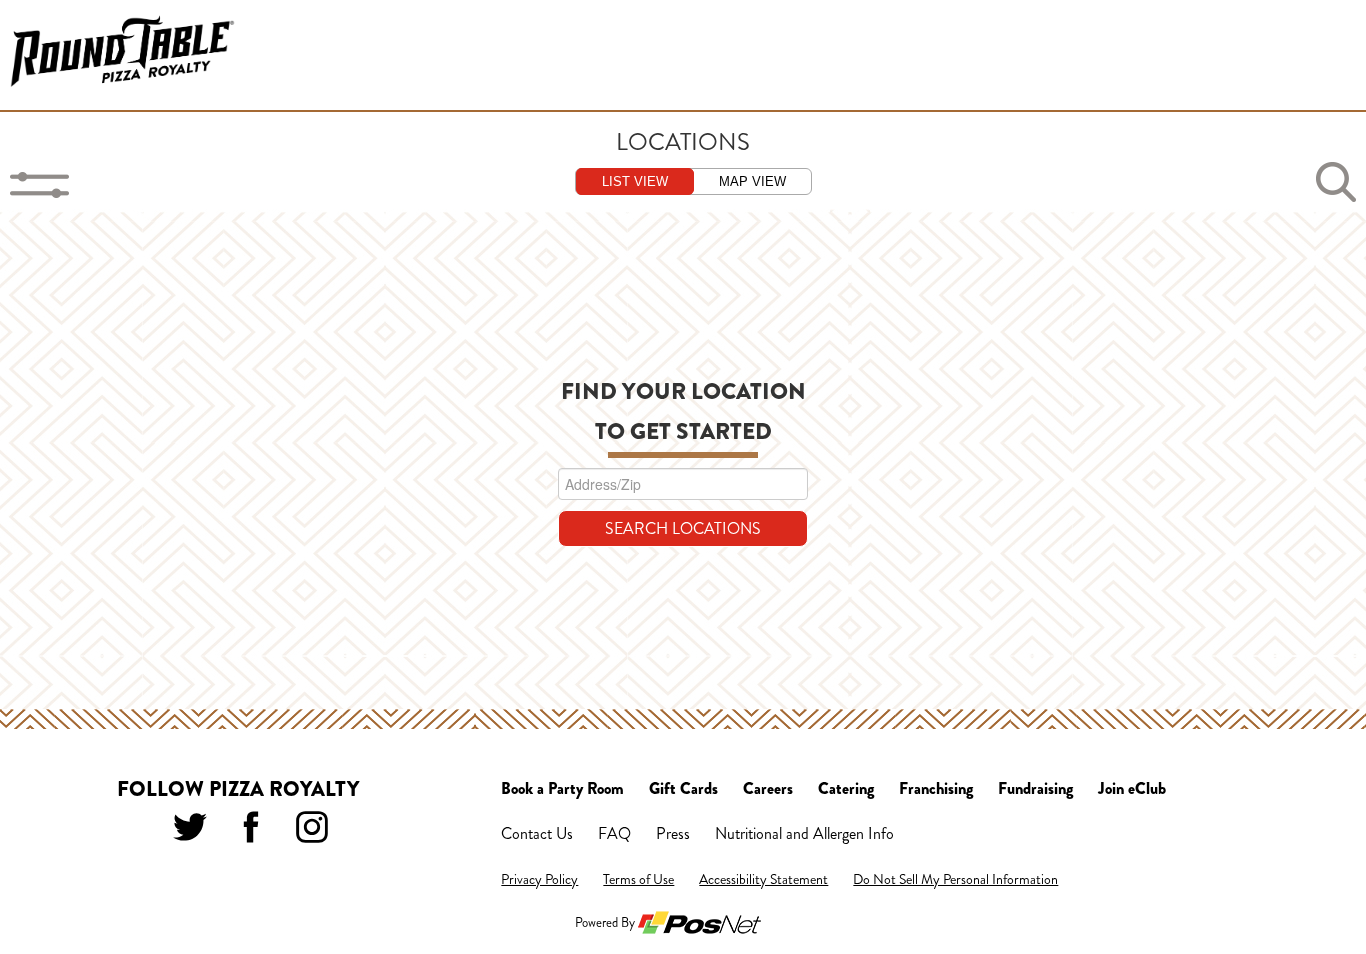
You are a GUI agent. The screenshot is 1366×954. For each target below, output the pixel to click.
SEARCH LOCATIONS (683, 528)
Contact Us (537, 834)
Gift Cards (683, 789)
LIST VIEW (635, 181)
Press (673, 834)
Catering (846, 789)
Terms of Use (638, 879)
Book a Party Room (562, 789)
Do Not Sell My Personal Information (955, 879)
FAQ (614, 834)
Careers (768, 789)
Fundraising (1035, 789)
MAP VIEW (752, 181)
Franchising (936, 789)
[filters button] (40, 185)
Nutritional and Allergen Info (804, 834)
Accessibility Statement (763, 879)
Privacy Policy (539, 879)
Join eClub (1132, 789)
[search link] (1336, 182)
